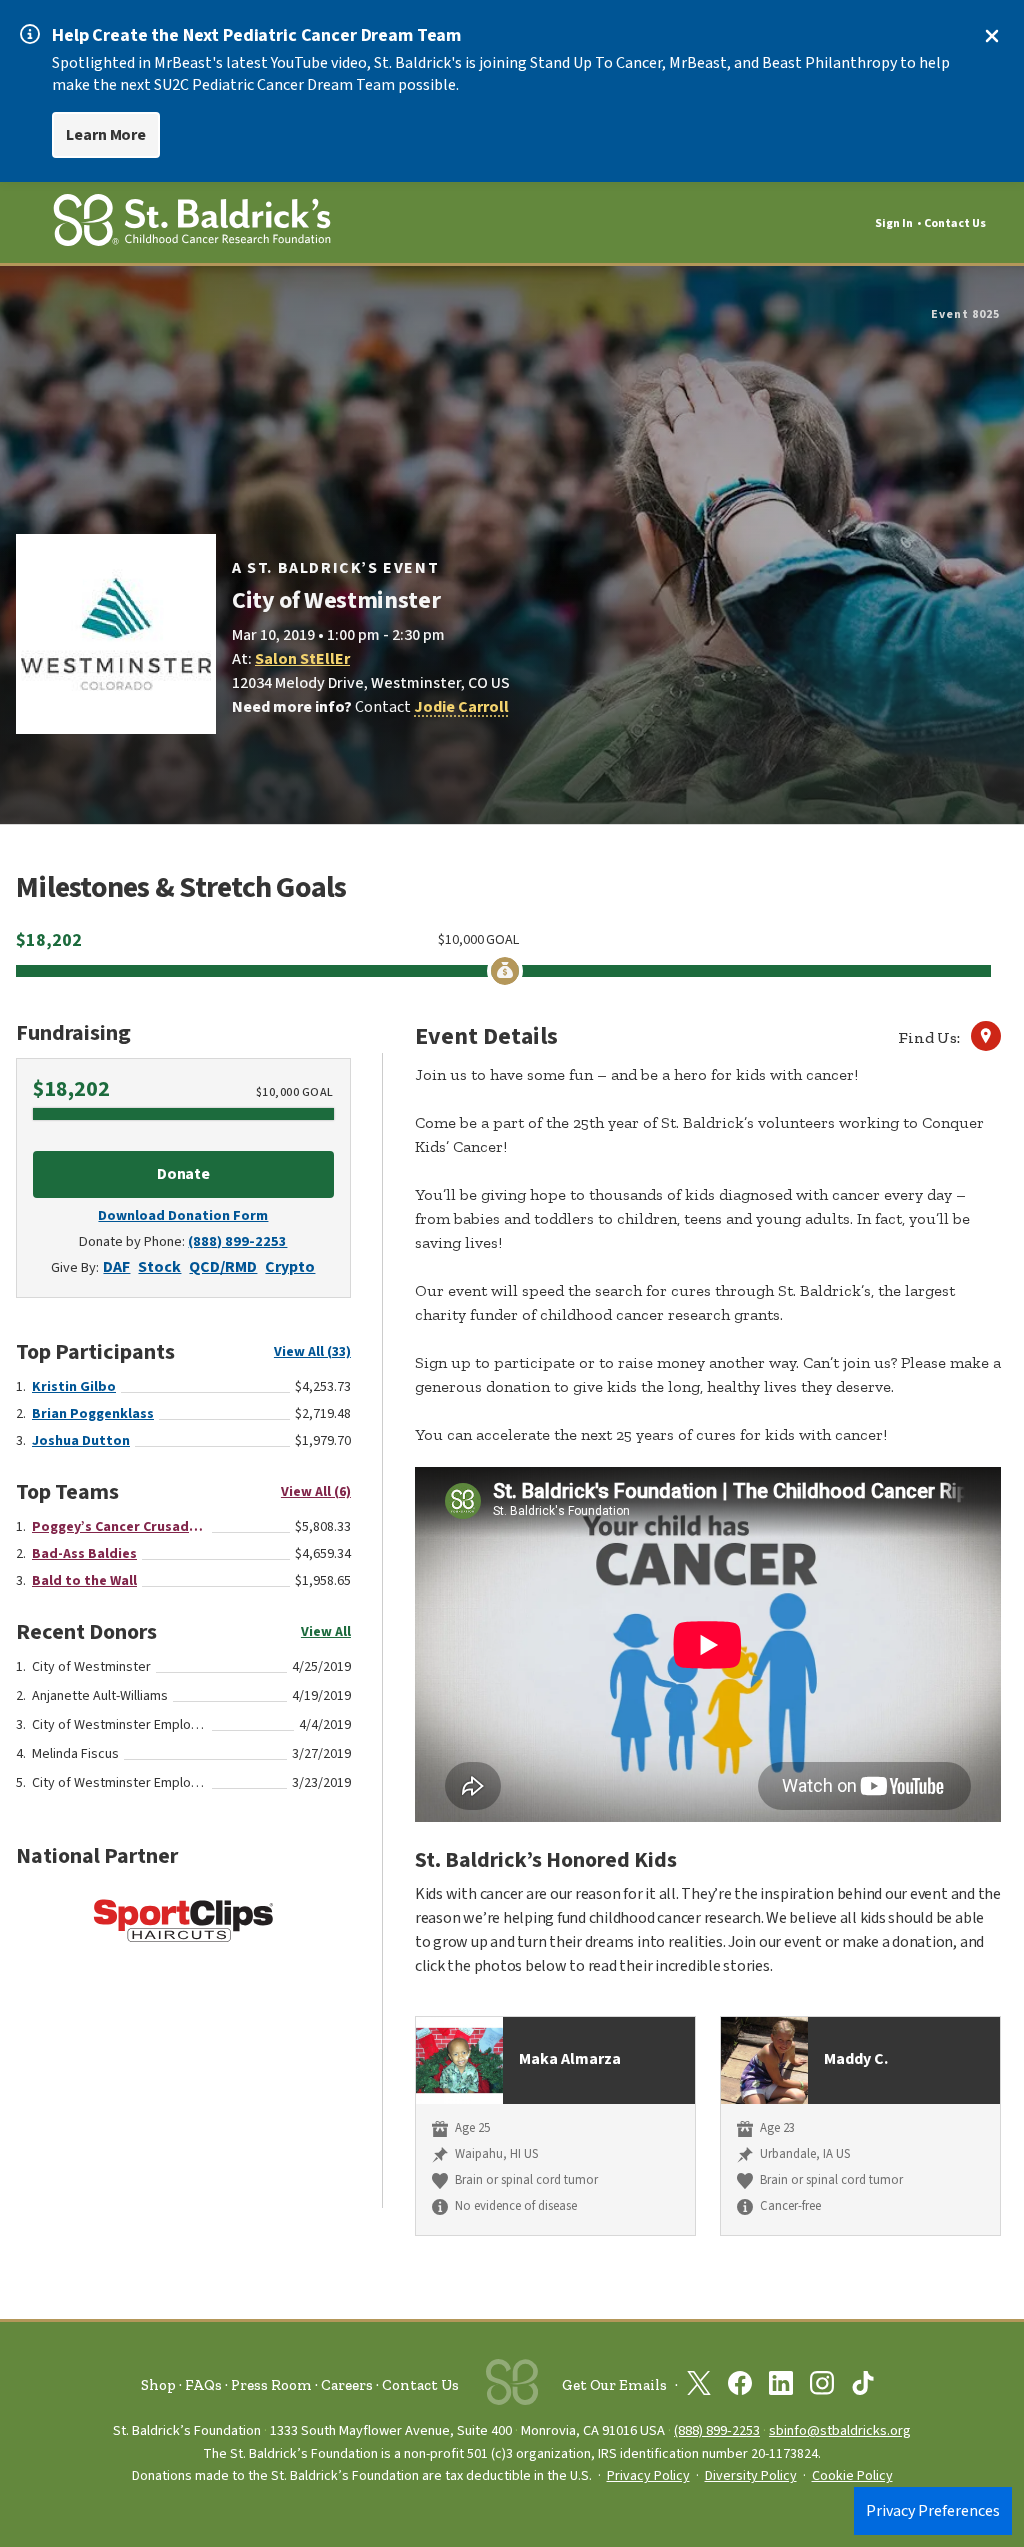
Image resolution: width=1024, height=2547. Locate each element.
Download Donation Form (183, 1215)
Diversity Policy (751, 2476)
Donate (184, 1174)
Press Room (271, 2385)
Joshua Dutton (81, 1441)
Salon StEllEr (302, 659)
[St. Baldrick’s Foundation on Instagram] (822, 2387)
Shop (158, 2385)
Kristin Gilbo (74, 1387)
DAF (116, 1267)
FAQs (203, 2385)
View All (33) (312, 1352)
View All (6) (316, 1492)
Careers (347, 2385)
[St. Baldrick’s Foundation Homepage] (192, 223)
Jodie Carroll (461, 707)
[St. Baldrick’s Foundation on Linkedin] (781, 2387)
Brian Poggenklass (93, 1414)
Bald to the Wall (84, 1581)
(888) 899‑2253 (717, 2430)
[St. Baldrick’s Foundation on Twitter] (699, 2387)
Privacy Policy (648, 2476)
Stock (159, 1267)
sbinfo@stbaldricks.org (840, 2430)
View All (326, 1632)
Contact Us (955, 223)
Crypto (290, 1267)
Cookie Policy (852, 2476)
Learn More (106, 135)
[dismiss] (992, 36)
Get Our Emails (614, 2385)
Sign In (894, 223)
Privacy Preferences (933, 2511)
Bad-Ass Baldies (84, 1554)
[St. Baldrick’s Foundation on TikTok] (863, 2387)
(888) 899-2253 (237, 1241)
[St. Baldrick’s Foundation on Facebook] (740, 2387)
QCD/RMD (223, 1267)
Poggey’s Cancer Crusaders (119, 1527)
